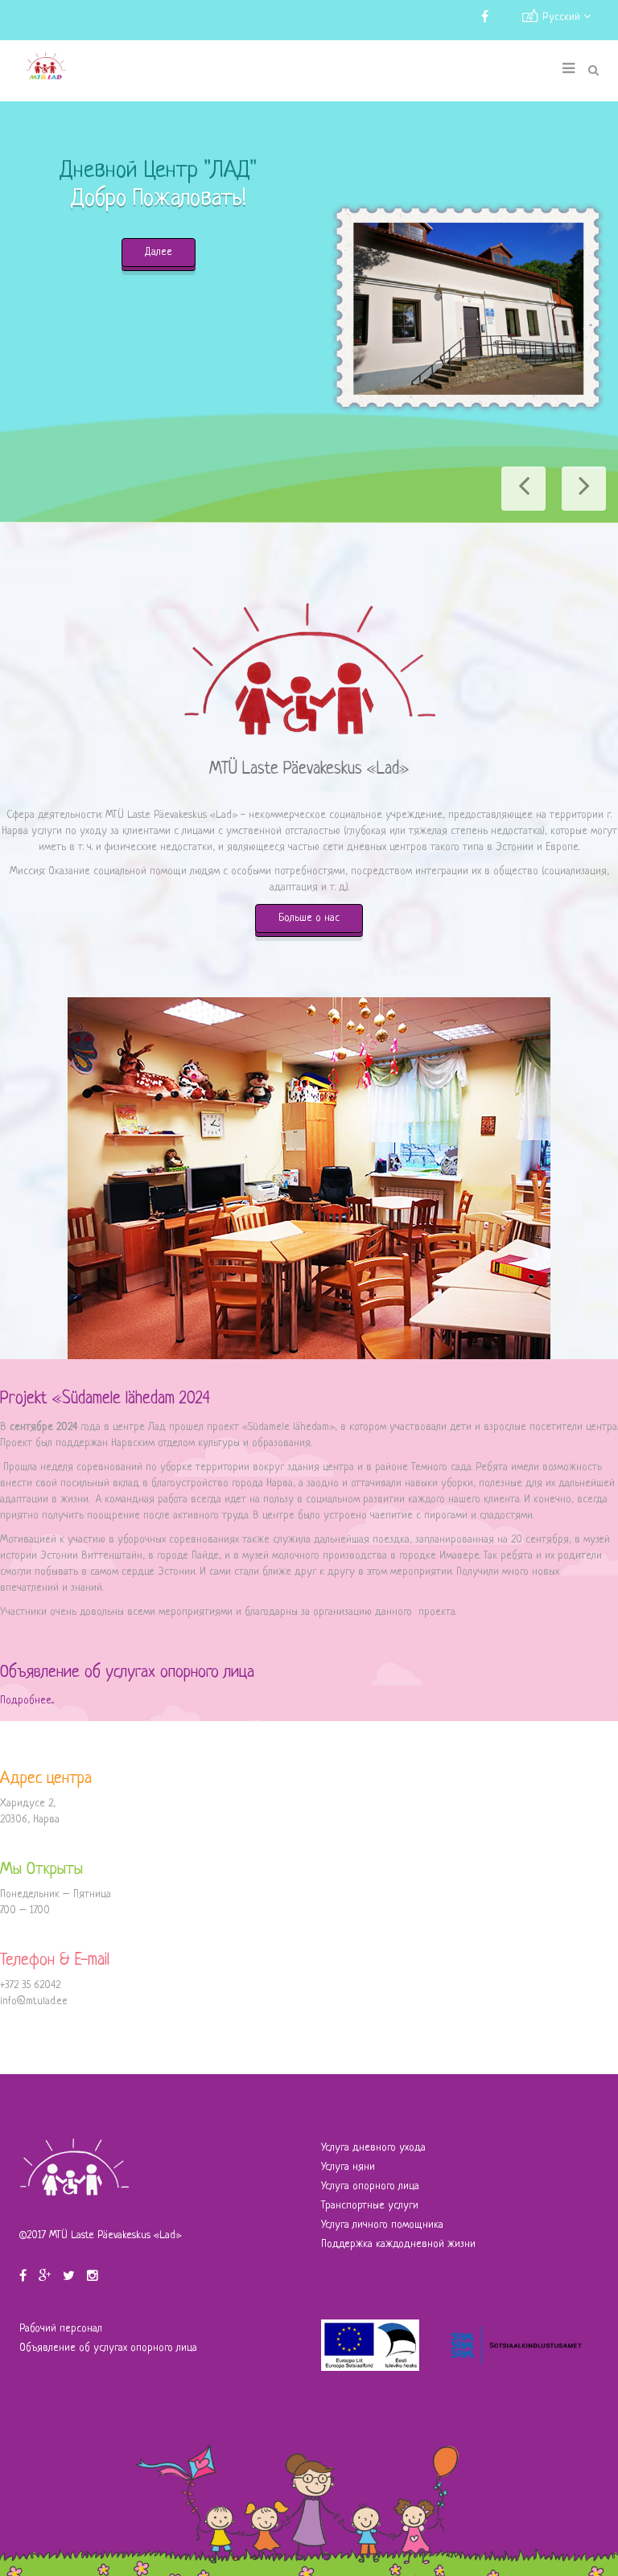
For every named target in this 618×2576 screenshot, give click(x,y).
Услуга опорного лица (370, 2186)
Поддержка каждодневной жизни (398, 2244)
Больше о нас (309, 918)
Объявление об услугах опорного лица (127, 1672)
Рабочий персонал (61, 2329)
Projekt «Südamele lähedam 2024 (105, 1399)
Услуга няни (348, 2167)
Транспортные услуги (370, 2206)
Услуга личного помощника (382, 2225)
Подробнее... (27, 1701)
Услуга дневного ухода (373, 2148)
